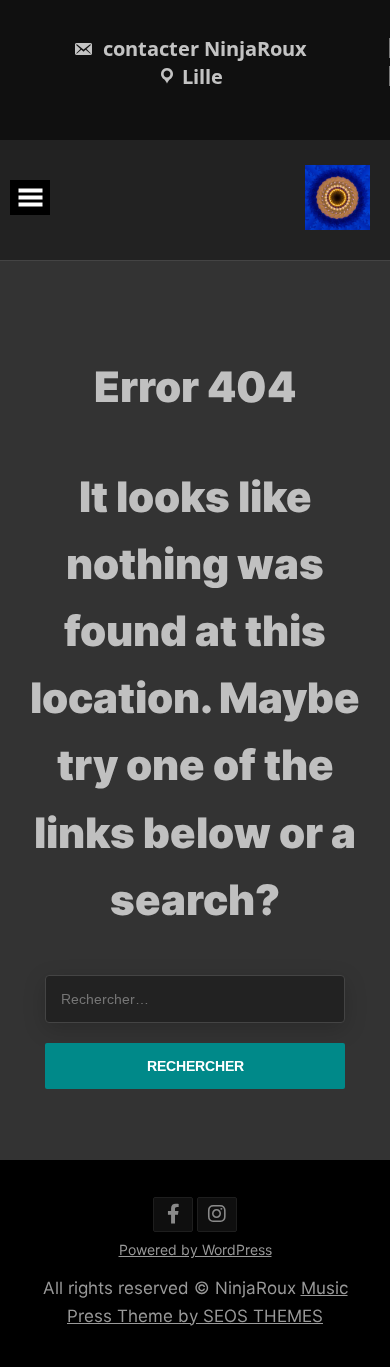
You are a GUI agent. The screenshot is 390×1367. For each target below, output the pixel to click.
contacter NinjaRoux (202, 48)
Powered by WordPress (195, 1249)
